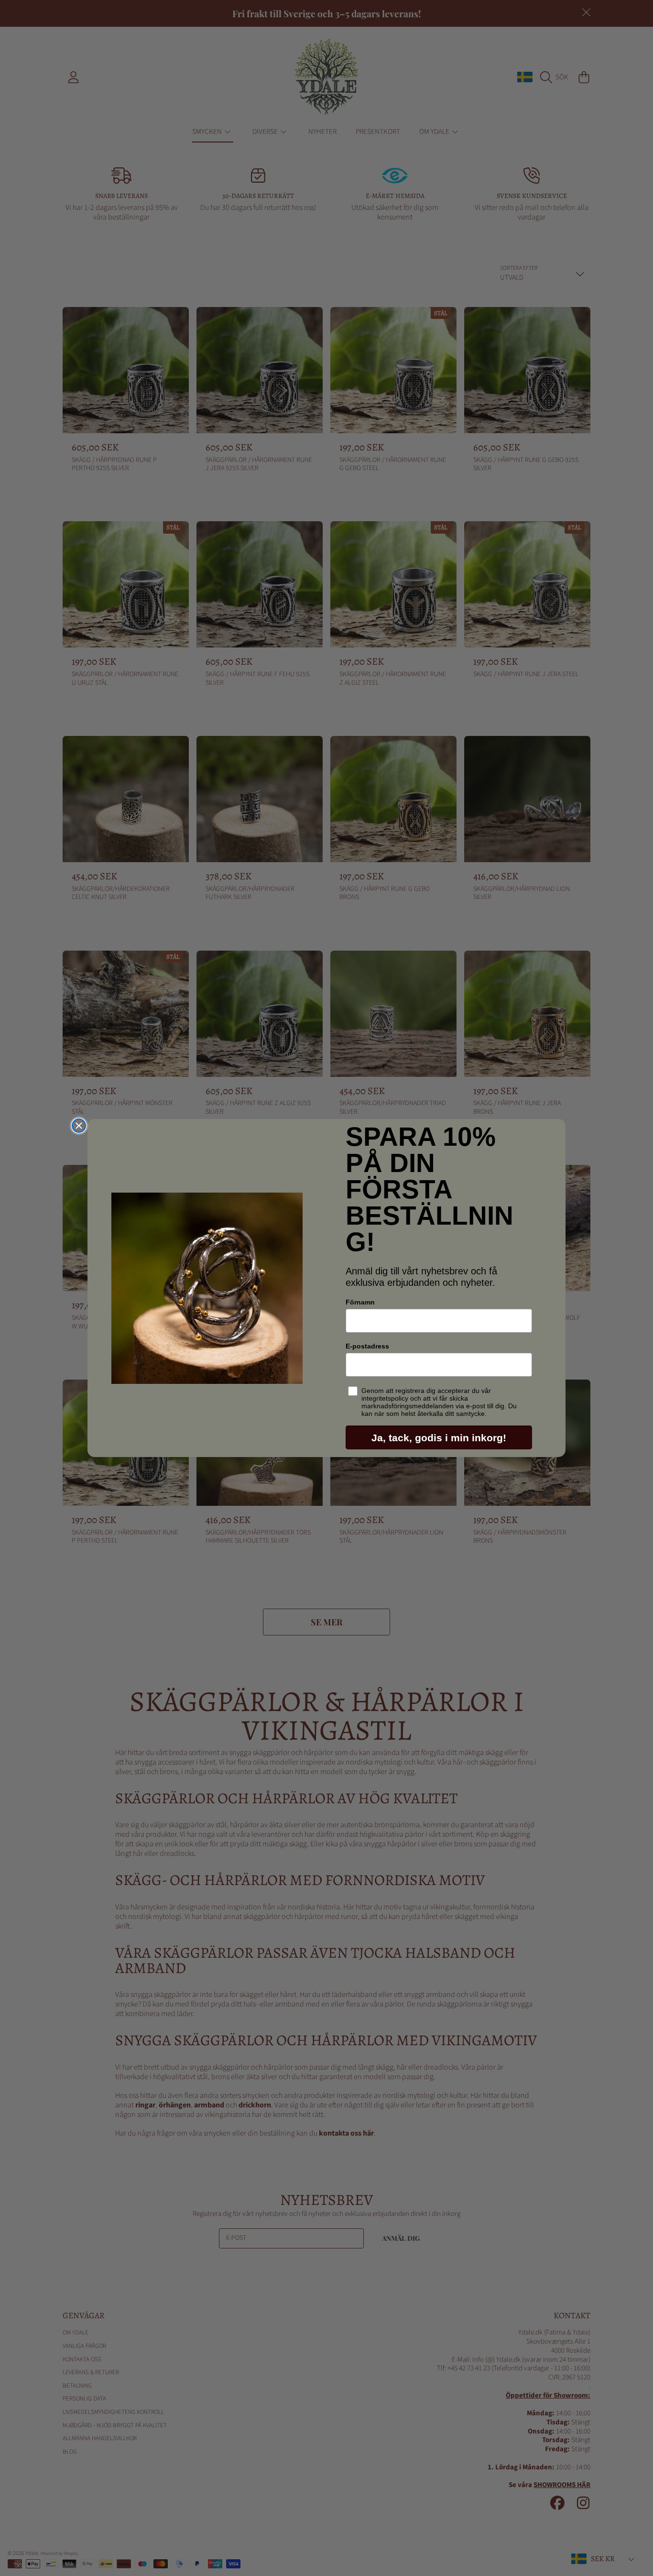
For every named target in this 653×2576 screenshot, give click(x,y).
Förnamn (360, 1302)
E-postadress (367, 1346)
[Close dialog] (79, 1126)
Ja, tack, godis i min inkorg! (439, 1438)
